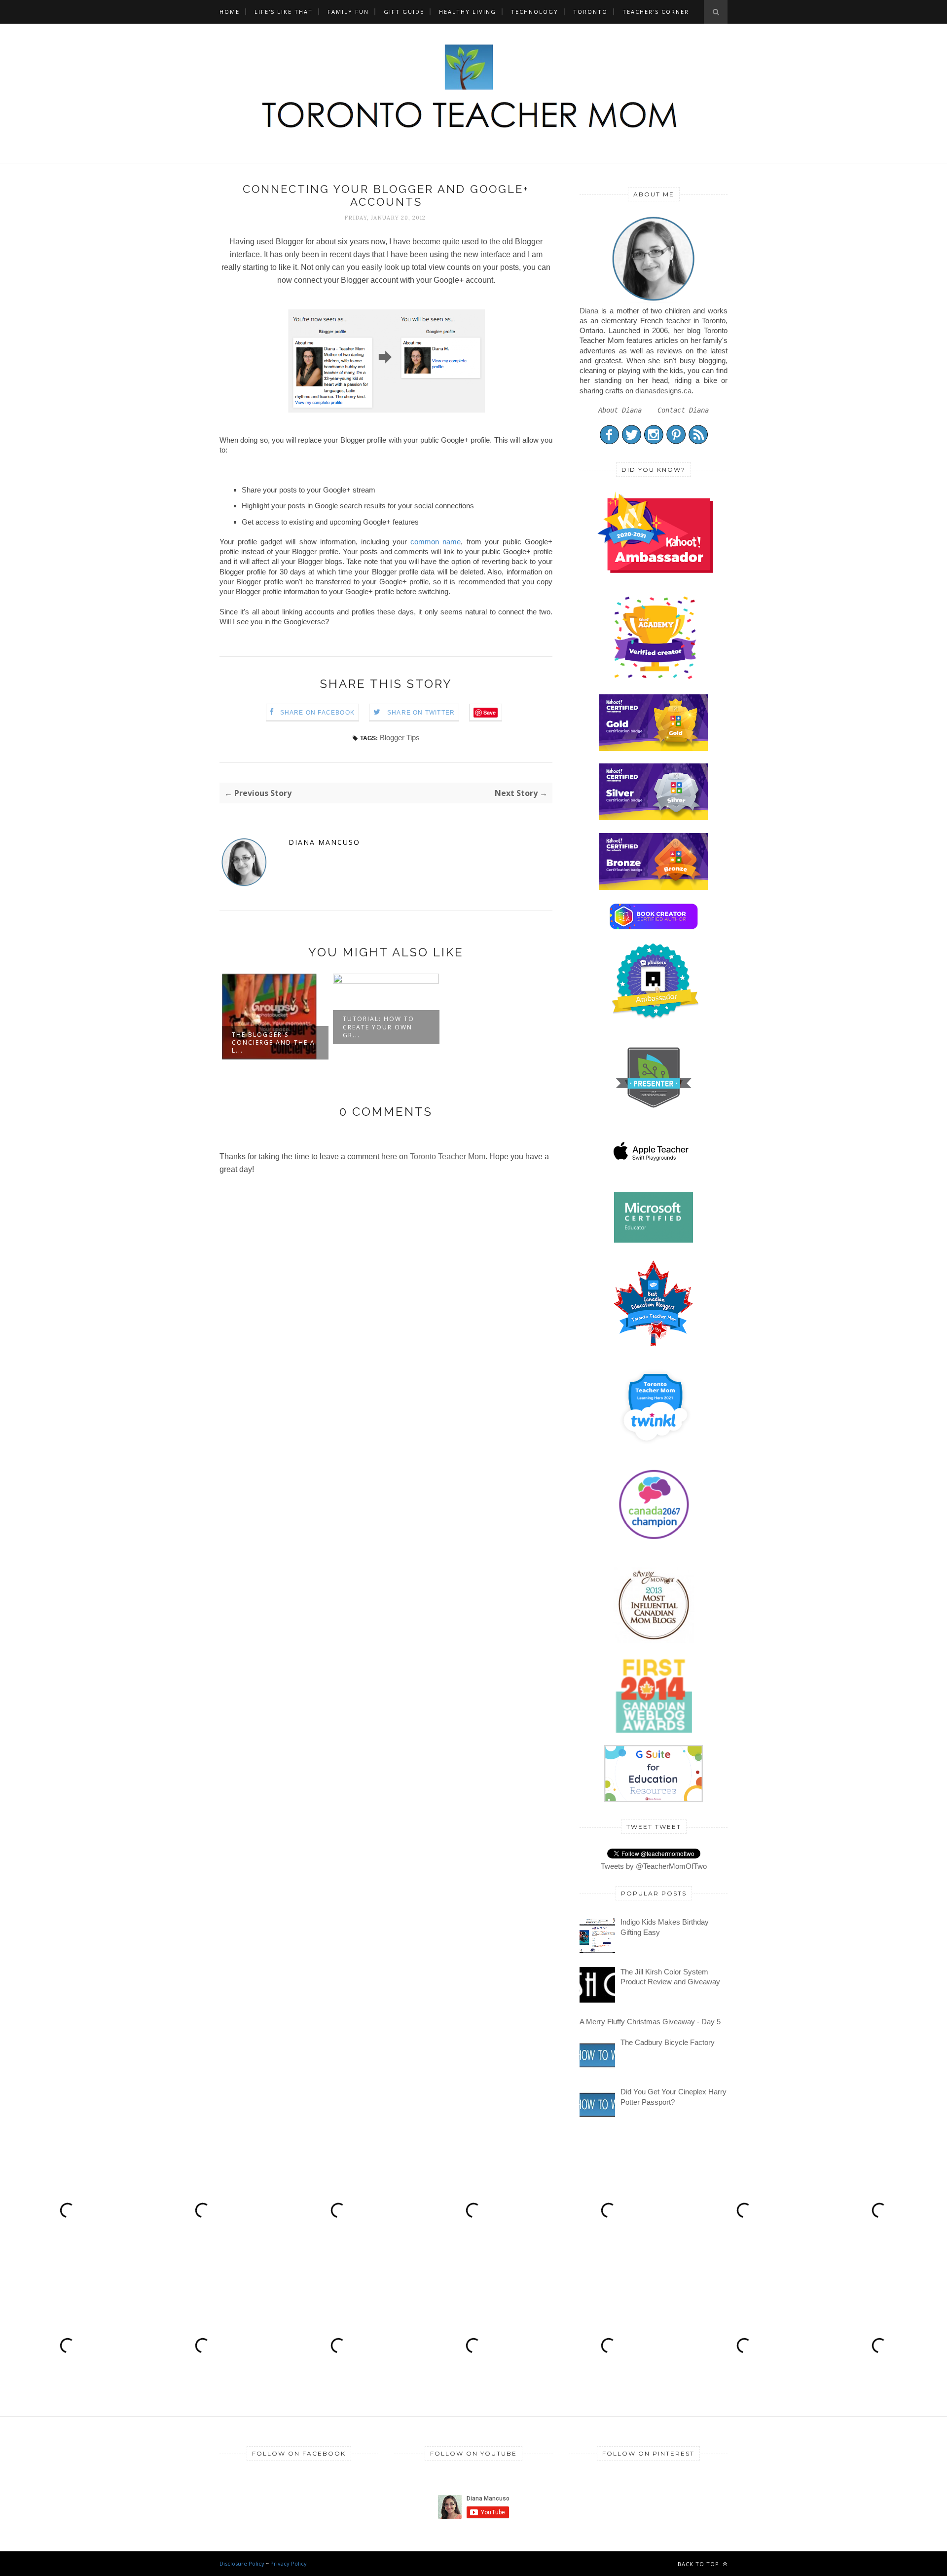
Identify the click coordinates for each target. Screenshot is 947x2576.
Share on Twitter (421, 713)
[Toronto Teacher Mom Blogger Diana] (654, 300)
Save (490, 712)
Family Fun (348, 12)
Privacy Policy (289, 2563)
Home (230, 12)
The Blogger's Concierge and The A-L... (275, 1042)
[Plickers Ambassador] (655, 1017)
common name (436, 542)
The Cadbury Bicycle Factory (668, 2042)
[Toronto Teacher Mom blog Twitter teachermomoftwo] (632, 442)
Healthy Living (468, 12)
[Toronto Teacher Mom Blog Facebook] (609, 442)
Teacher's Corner (656, 12)
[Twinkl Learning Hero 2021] (655, 1450)
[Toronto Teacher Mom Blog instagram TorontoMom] (654, 442)
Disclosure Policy (242, 2563)
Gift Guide (404, 12)
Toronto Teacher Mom (448, 1156)
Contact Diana (683, 410)
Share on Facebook (317, 713)
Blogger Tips (400, 738)
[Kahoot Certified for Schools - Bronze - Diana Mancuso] (654, 887)
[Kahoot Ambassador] (655, 679)
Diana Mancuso (324, 842)
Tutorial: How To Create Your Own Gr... (379, 1027)
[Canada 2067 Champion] (654, 1541)
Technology (535, 12)
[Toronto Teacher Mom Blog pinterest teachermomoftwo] (676, 442)
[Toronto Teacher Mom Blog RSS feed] (698, 442)
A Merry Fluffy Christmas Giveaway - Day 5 (650, 2022)
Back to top (699, 2564)
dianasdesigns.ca (663, 391)
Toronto (590, 12)
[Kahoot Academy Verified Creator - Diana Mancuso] (655, 570)
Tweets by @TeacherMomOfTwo (654, 1866)
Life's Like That (284, 12)
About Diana (620, 410)
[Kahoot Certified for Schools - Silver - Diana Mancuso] (654, 817)
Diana (589, 311)
